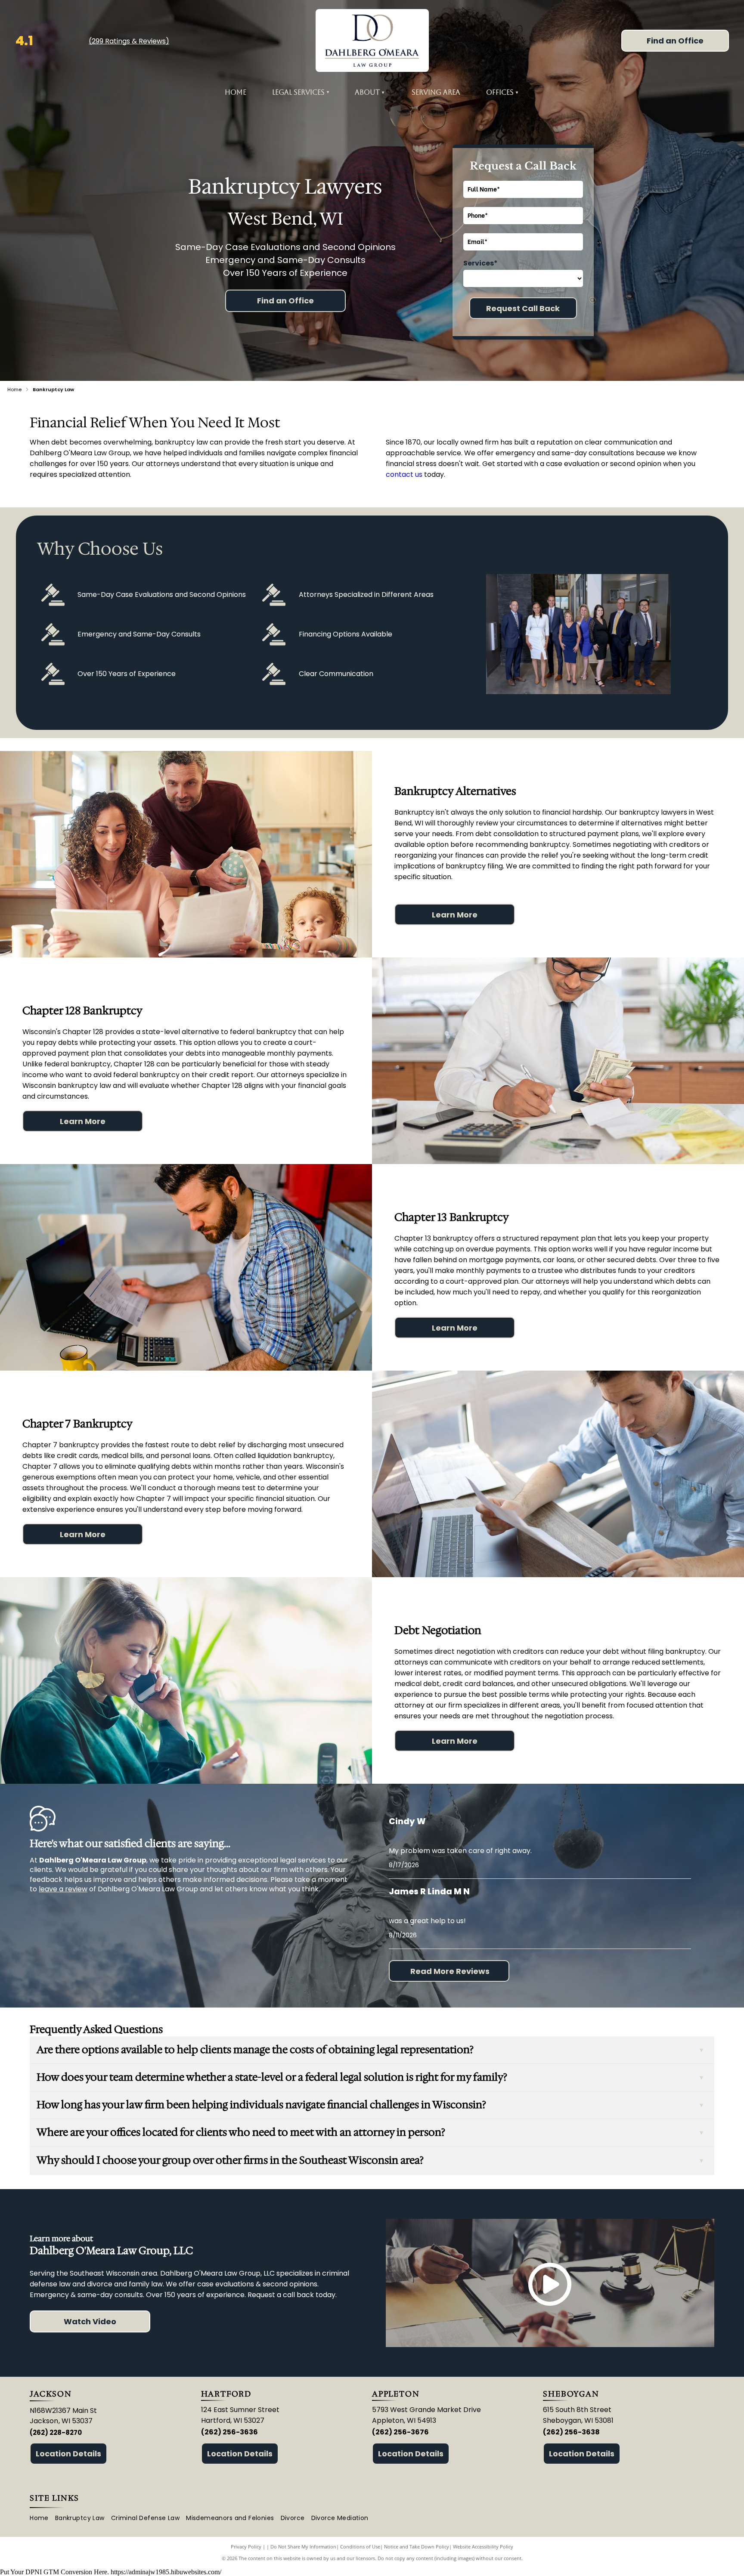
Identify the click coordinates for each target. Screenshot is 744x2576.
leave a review (63, 1889)
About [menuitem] (367, 92)
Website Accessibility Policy (483, 2547)
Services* (480, 263)
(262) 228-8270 (56, 2432)
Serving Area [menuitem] (436, 92)
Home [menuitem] (236, 92)
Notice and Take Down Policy (417, 2547)
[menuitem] (383, 92)
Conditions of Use (360, 2547)
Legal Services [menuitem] (301, 92)
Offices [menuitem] (500, 92)
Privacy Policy (246, 2547)
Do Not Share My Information (303, 2547)
